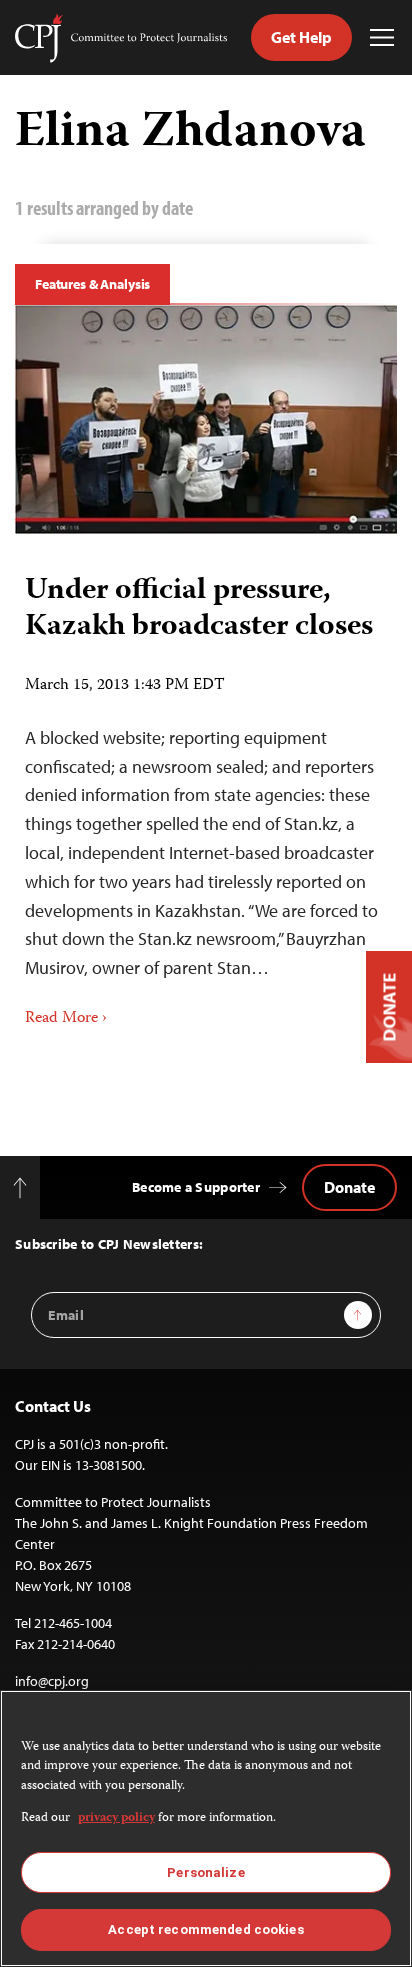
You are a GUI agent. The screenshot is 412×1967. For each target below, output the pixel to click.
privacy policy (116, 1818)
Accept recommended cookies (205, 1929)
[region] (206, 1828)
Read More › (66, 1019)
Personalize (205, 1872)
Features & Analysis (92, 284)
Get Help (301, 37)
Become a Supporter (196, 1187)
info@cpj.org (52, 1681)
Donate (349, 1187)
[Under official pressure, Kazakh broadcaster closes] (206, 419)
